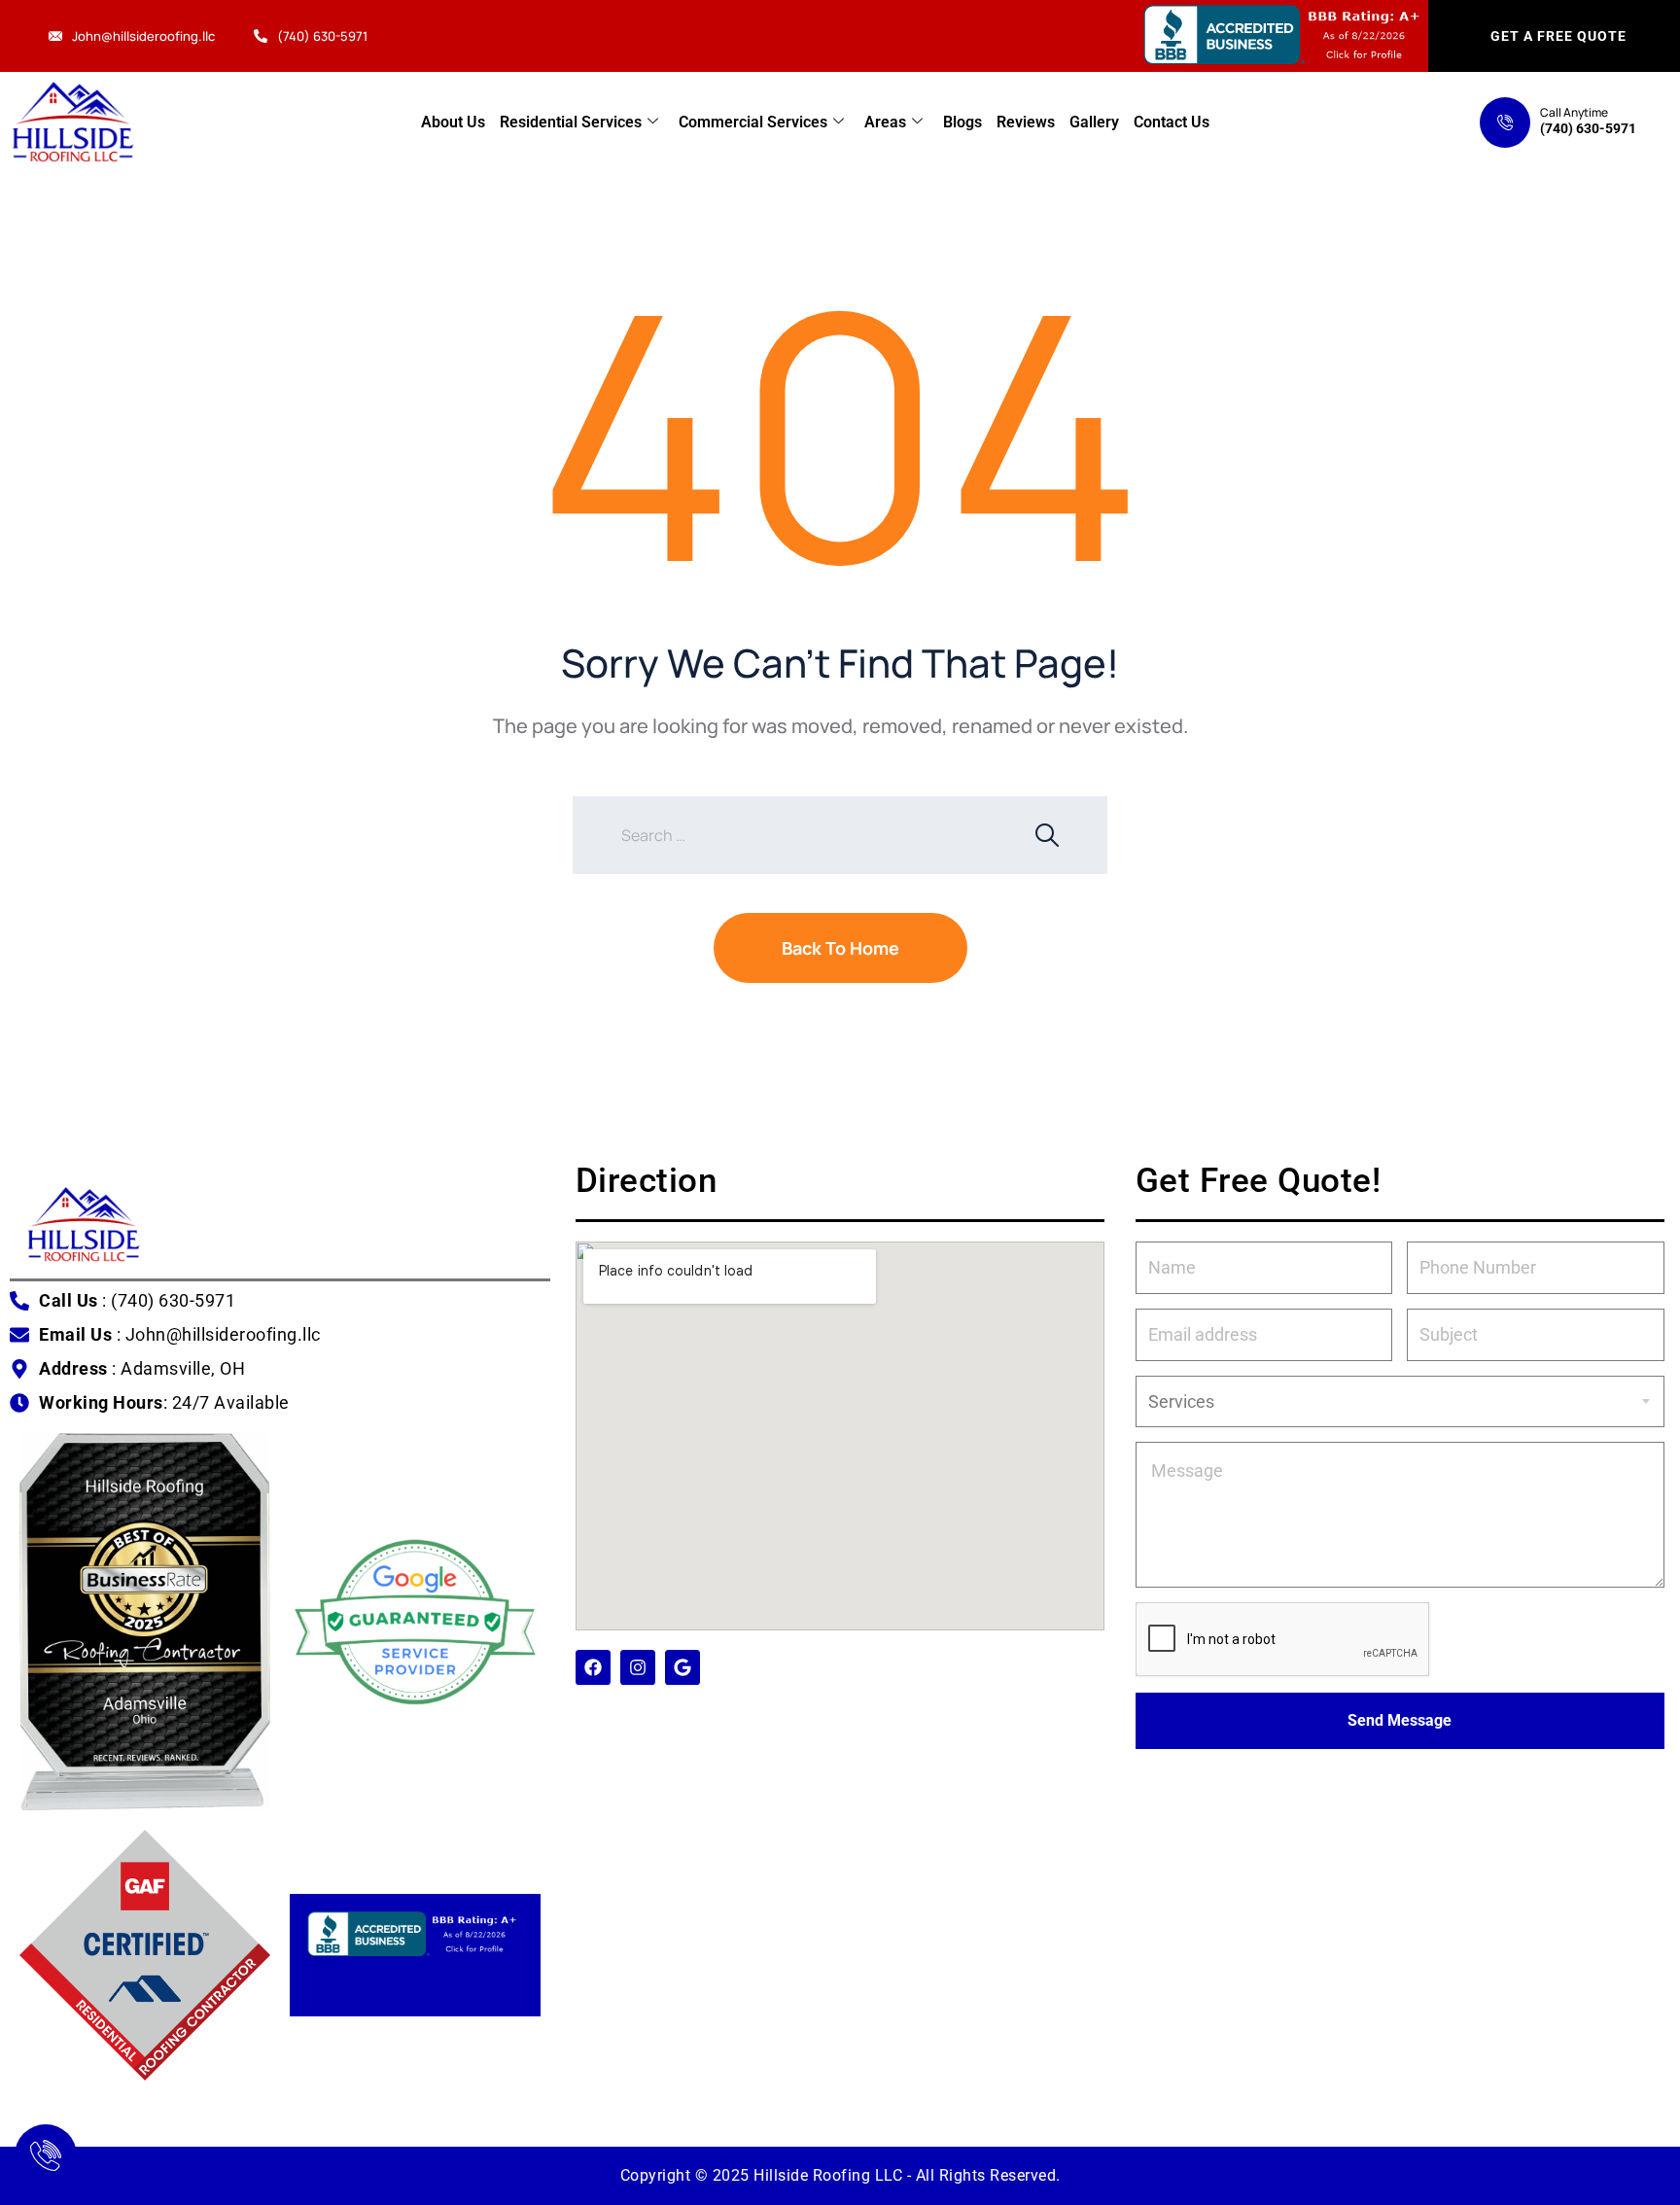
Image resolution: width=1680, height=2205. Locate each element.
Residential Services (571, 122)
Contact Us (1172, 122)
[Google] (682, 1667)
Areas (885, 122)
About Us (453, 122)
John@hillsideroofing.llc (143, 36)
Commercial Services (753, 122)
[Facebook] (593, 1667)
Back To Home (840, 948)
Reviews (1026, 122)
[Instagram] (638, 1667)
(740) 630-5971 (322, 36)
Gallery (1094, 122)
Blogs (962, 122)
